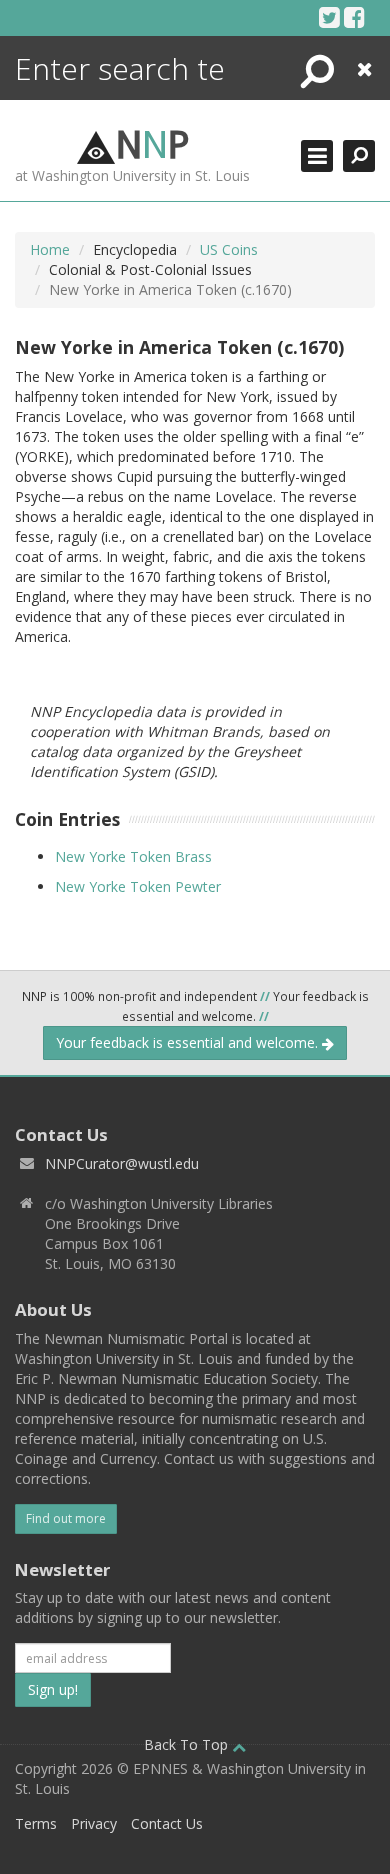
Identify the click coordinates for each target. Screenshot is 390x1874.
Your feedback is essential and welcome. (189, 1042)
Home (50, 249)
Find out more (66, 1518)
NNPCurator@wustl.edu (122, 1163)
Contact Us (167, 1823)
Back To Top (188, 1744)
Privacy (94, 1823)
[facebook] (354, 17)
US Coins (229, 249)
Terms (36, 1823)
